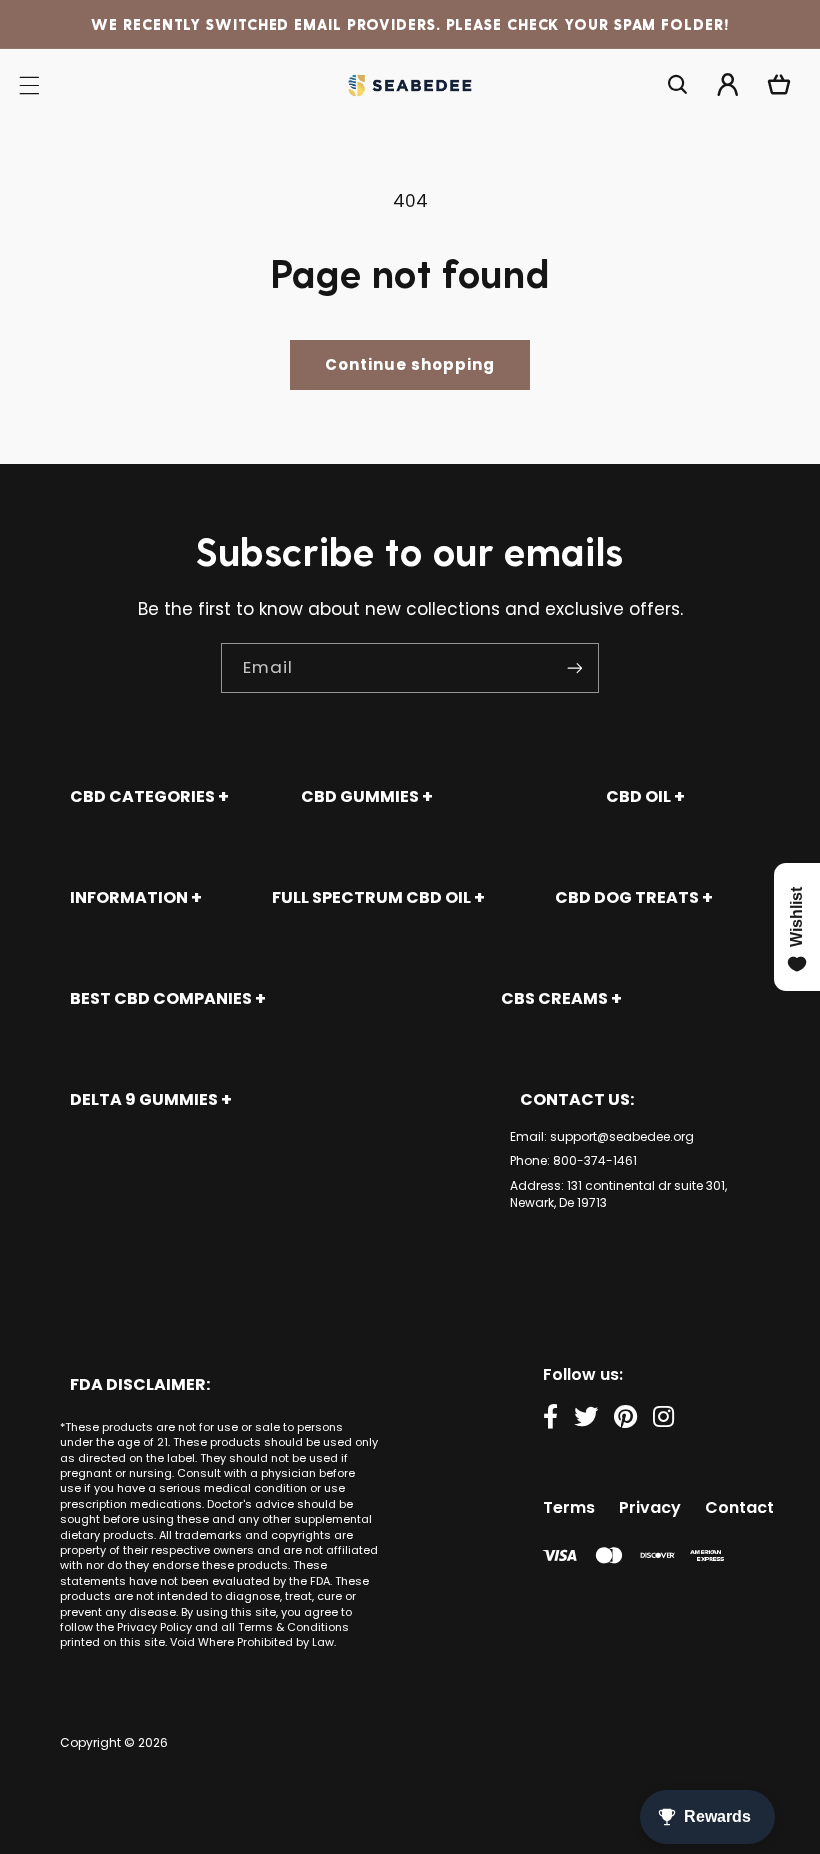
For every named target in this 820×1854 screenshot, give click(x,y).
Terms (569, 1507)
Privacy (650, 1507)
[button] (678, 85)
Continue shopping (410, 364)
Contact (739, 1507)
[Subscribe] (575, 667)
